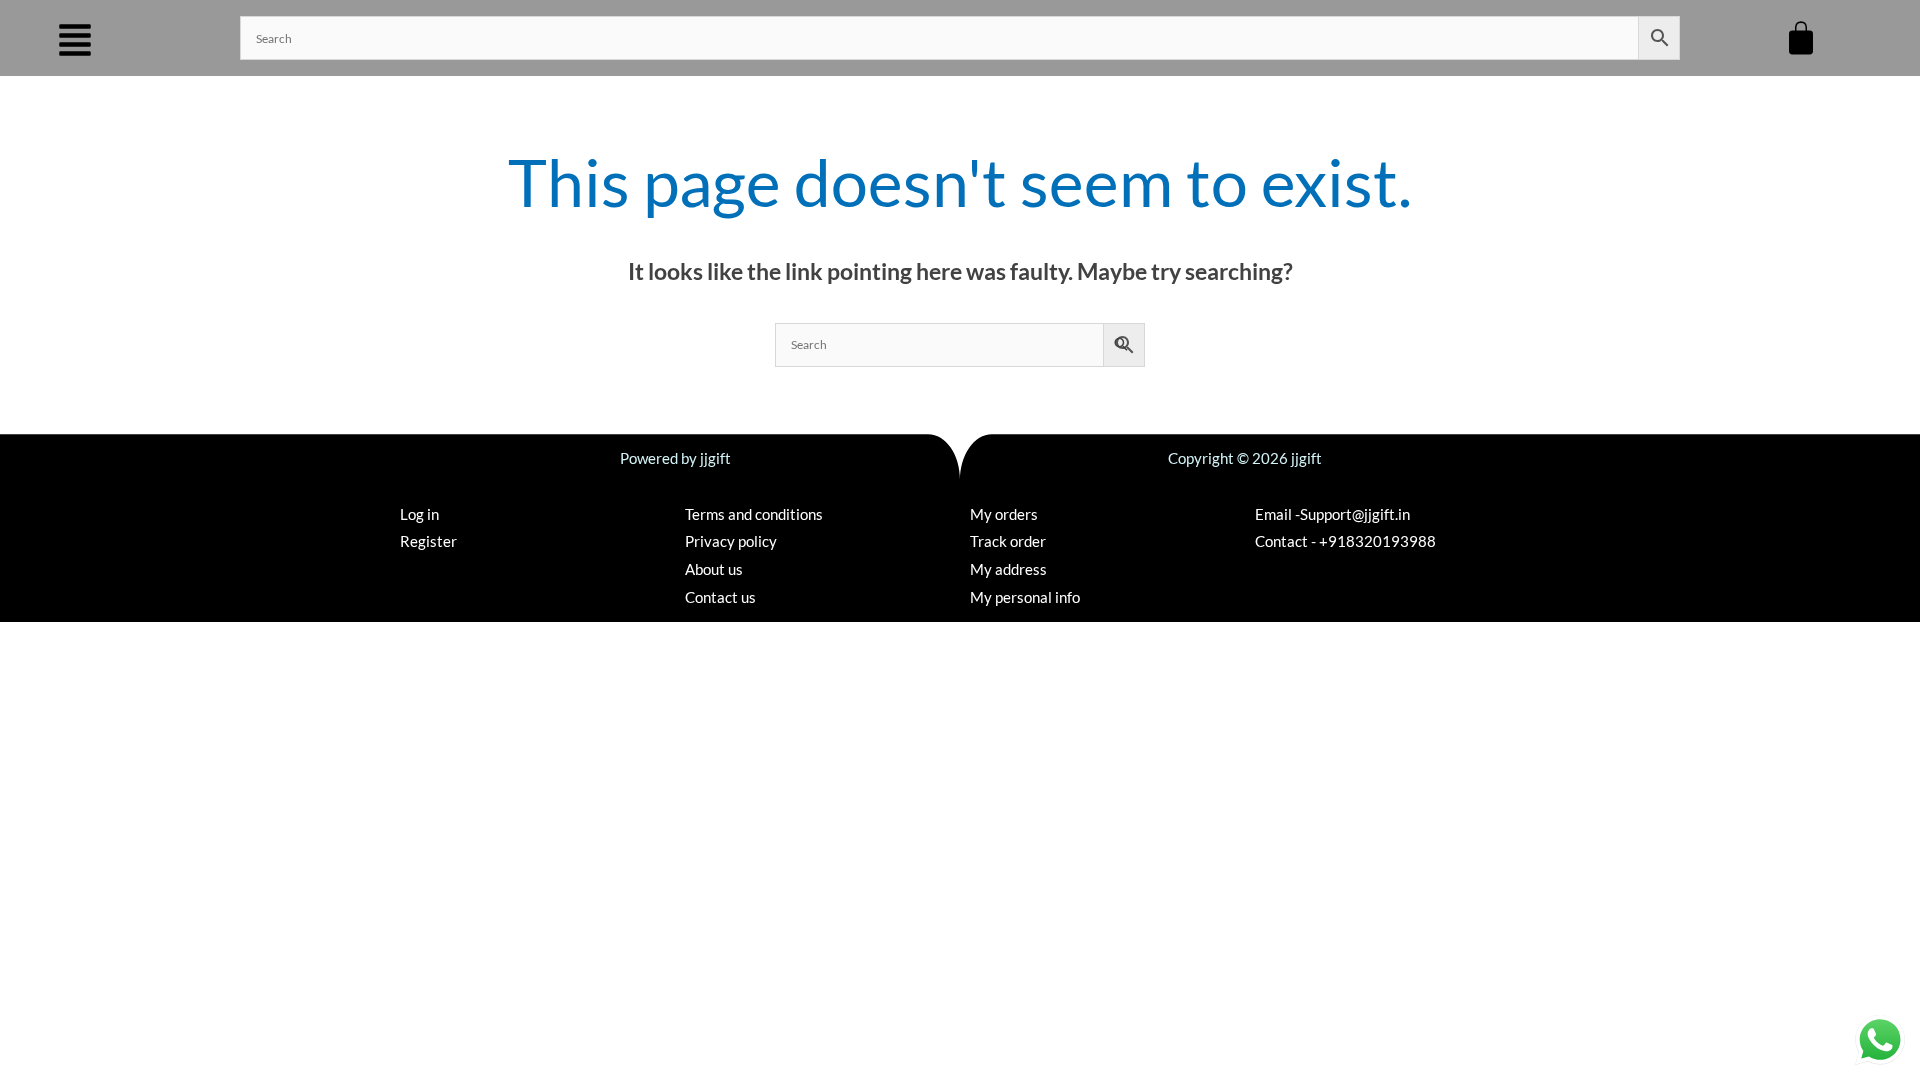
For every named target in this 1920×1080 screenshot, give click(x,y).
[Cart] (1801, 38)
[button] (75, 41)
